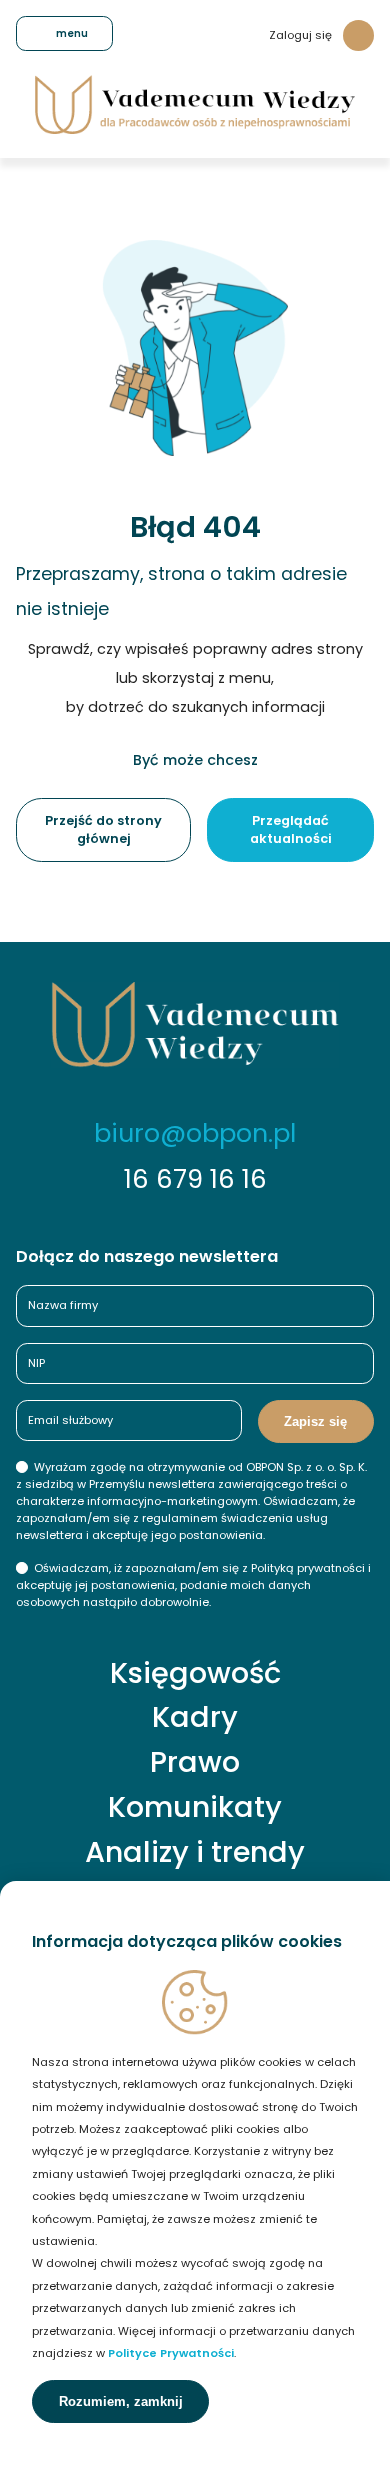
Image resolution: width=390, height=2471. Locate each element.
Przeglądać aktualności (291, 829)
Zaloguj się (300, 35)
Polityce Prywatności (171, 2353)
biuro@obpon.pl (195, 1133)
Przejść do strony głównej (103, 829)
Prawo (195, 1762)
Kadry (195, 1717)
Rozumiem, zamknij (121, 2401)
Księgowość (195, 1673)
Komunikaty (195, 1807)
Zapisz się (315, 1421)
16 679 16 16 (195, 1179)
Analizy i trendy (195, 1852)
